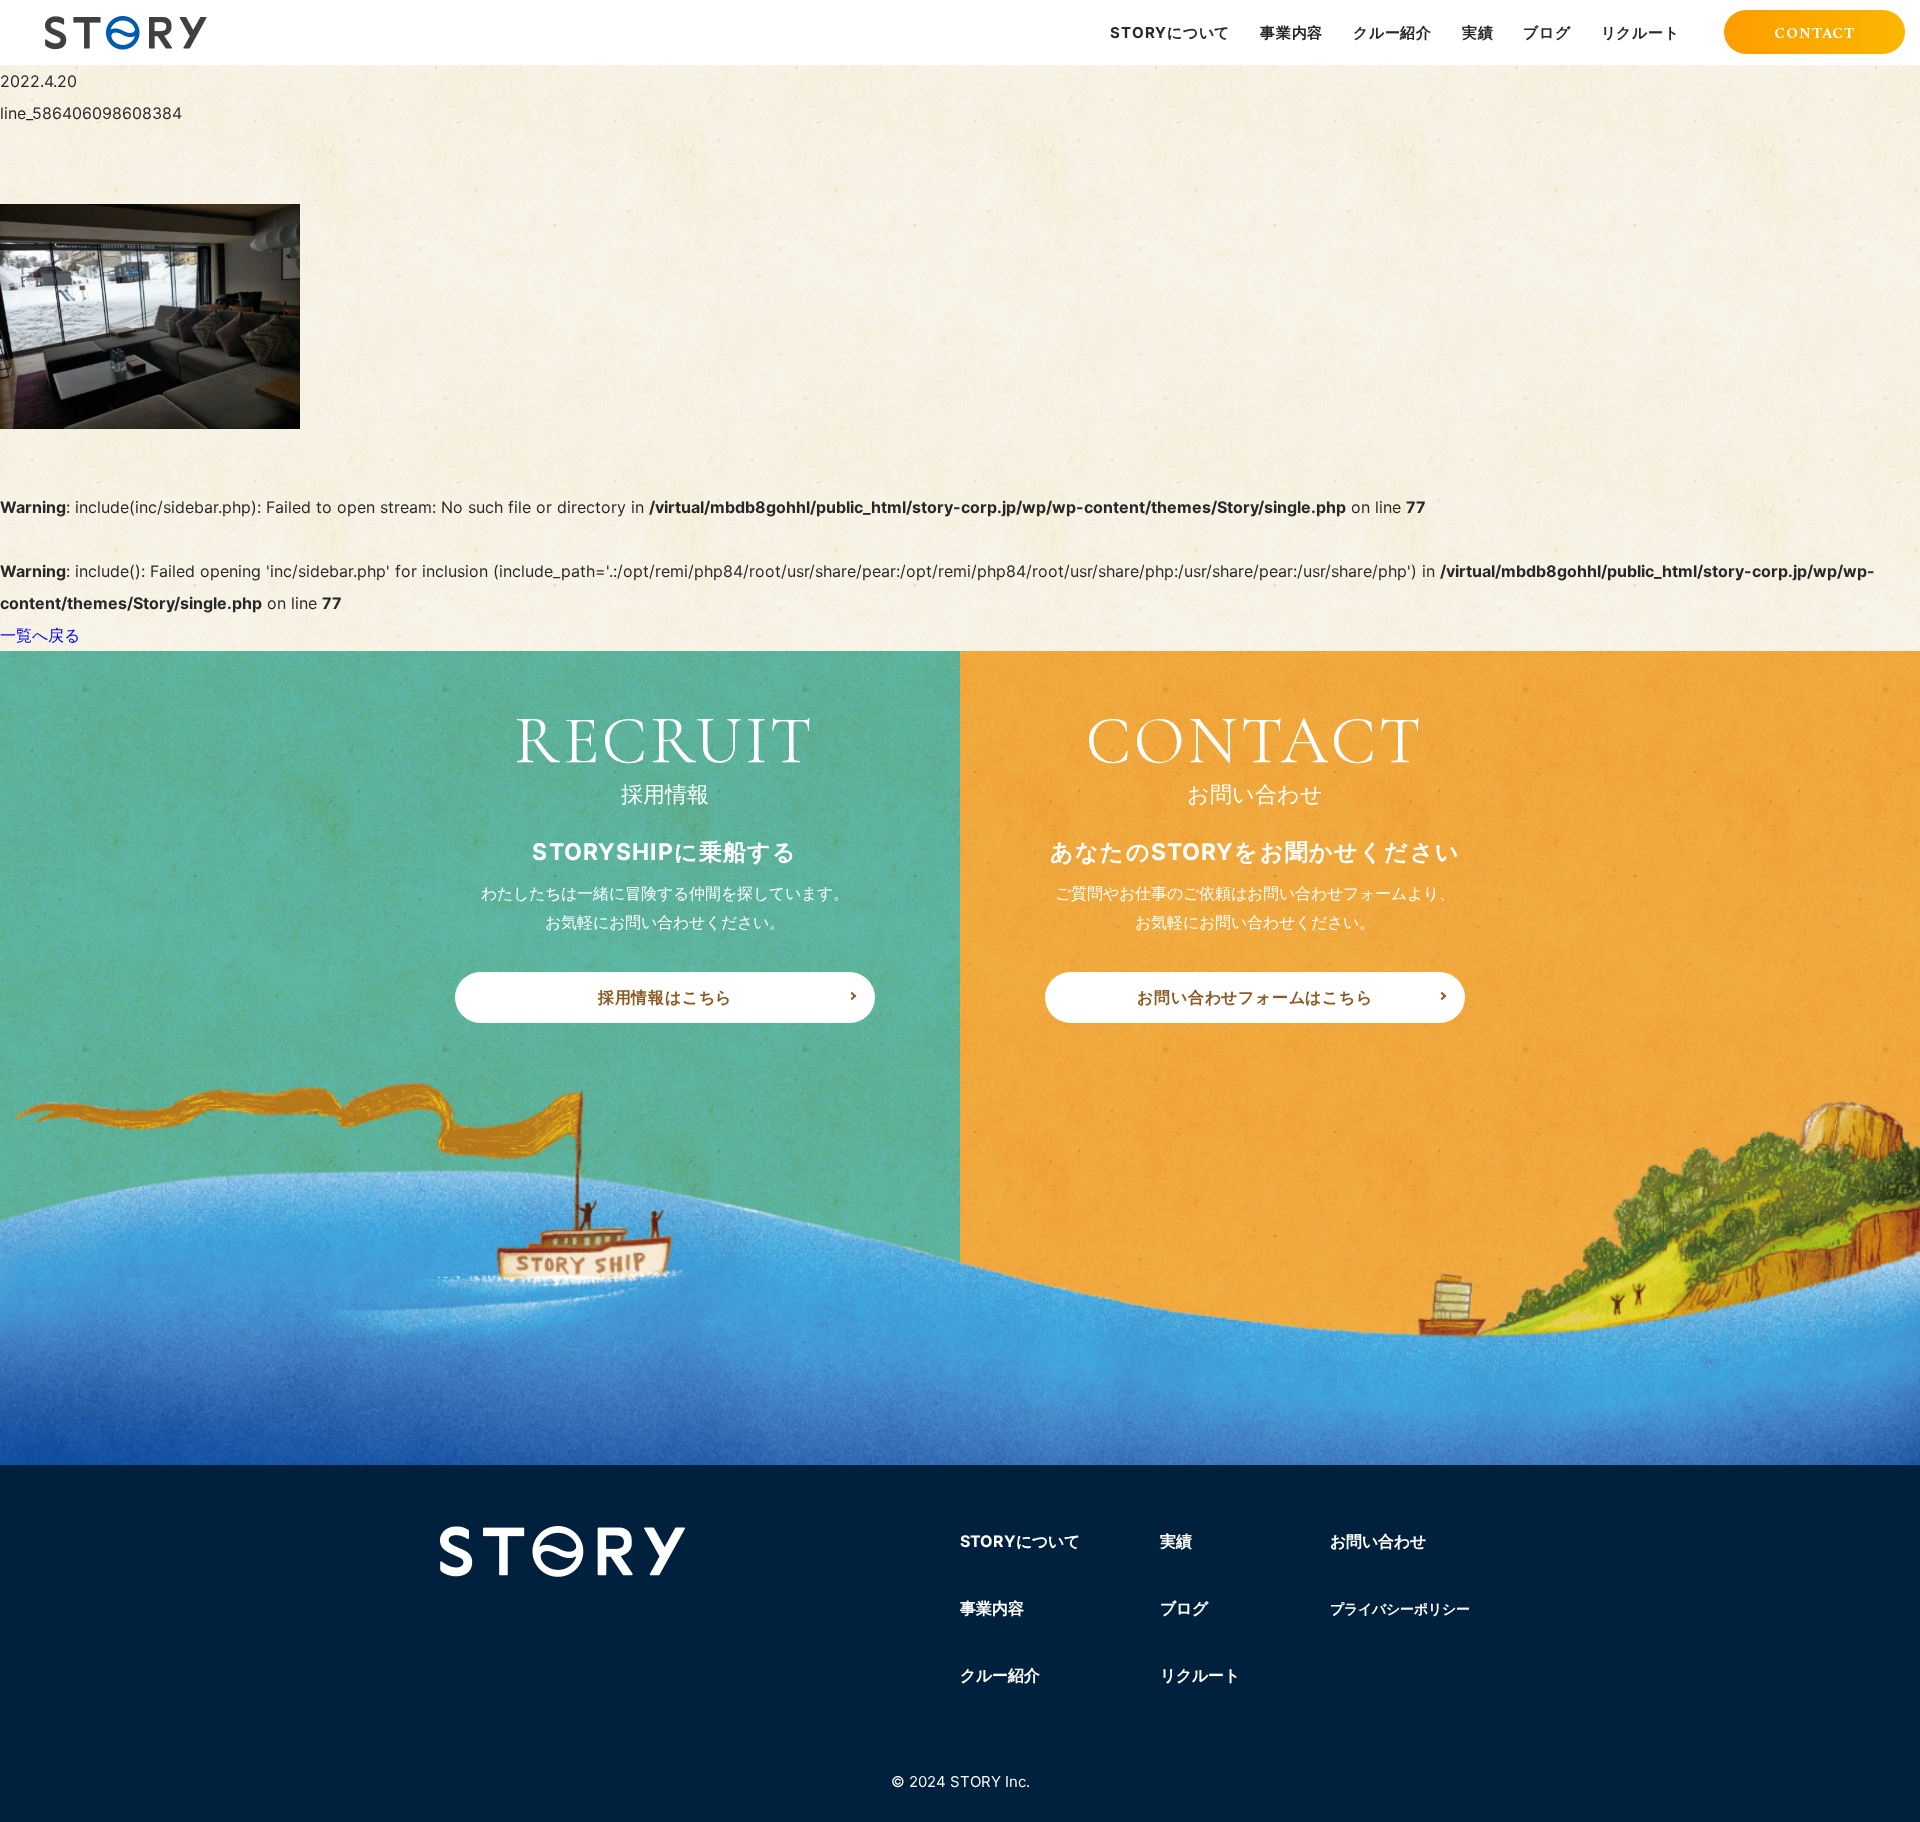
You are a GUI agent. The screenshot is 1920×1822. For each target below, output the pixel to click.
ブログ (1546, 32)
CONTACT (1814, 34)
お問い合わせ (1378, 1541)
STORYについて (1170, 32)
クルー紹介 (1392, 32)
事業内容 (1291, 32)
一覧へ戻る (40, 635)
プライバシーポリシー (1400, 1608)
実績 (1478, 32)
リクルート (1640, 32)
